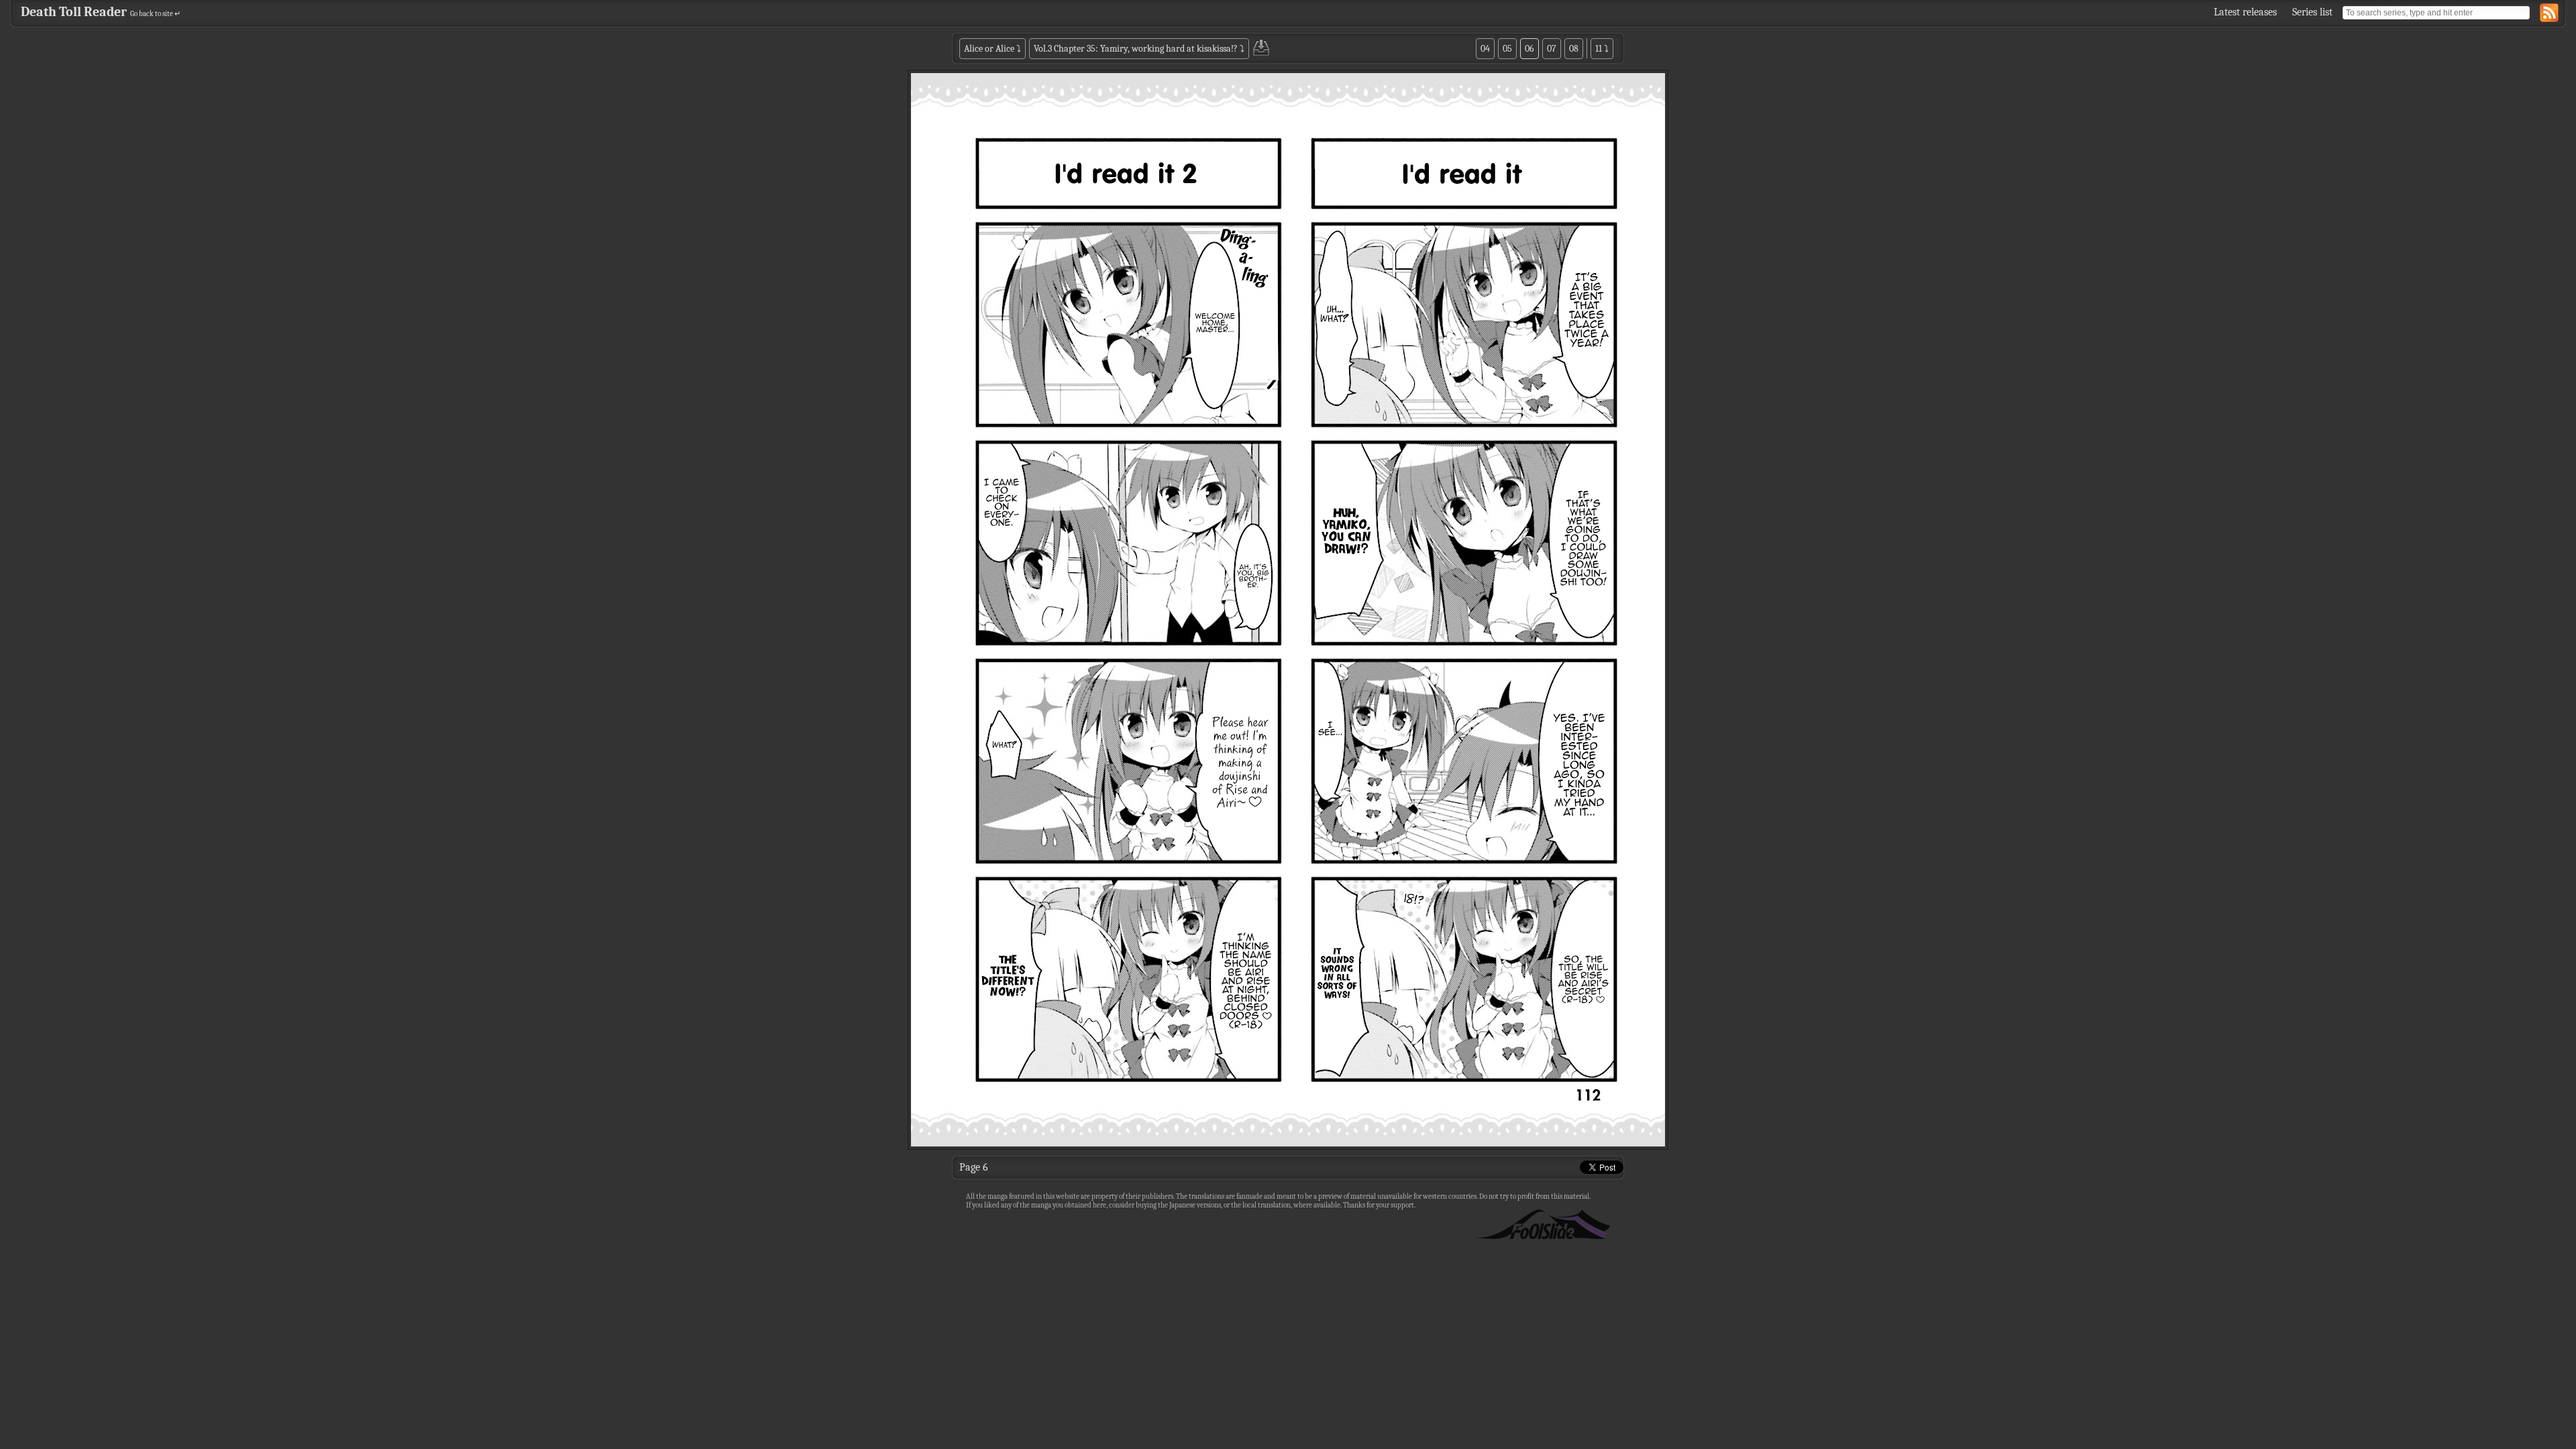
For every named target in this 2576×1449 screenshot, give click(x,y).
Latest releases (2245, 12)
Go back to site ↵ (155, 14)
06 (1529, 49)
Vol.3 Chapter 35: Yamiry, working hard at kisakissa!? (1136, 49)
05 (1507, 49)
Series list (2312, 12)
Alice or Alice (989, 49)
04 (1485, 49)
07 (1552, 49)
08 (1574, 49)
